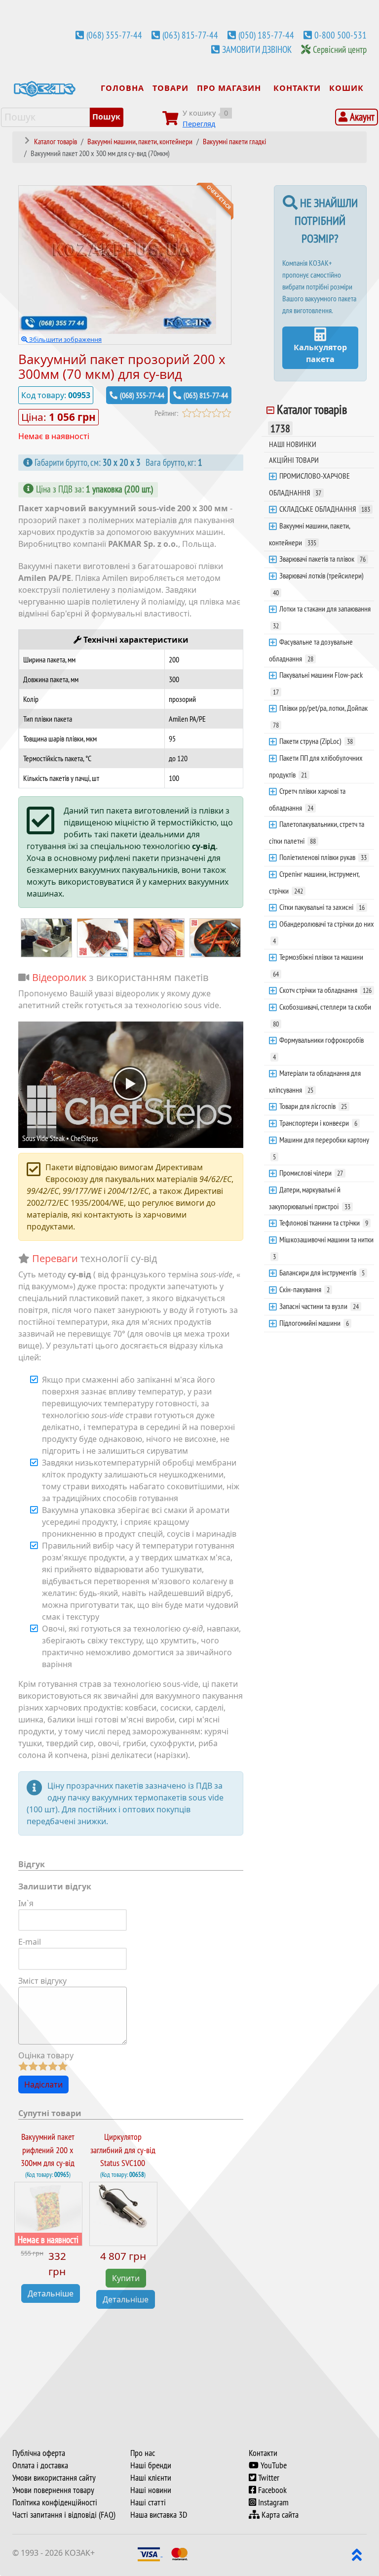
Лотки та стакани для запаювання (322, 617)
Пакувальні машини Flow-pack (318, 683)
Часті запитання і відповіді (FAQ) (64, 2515)
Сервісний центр (340, 49)
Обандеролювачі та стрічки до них (323, 932)
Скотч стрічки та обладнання (325, 990)
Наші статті (148, 2502)
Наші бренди (151, 2465)
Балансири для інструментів (322, 1272)
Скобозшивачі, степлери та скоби (322, 1015)
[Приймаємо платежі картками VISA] (150, 2553)
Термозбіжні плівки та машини (318, 965)
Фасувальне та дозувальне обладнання (311, 650)
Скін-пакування (304, 1289)
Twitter (268, 2478)
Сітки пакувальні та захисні (322, 907)
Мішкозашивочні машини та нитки (323, 1248)
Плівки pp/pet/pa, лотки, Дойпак (320, 716)
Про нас (143, 2453)
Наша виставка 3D (159, 2515)
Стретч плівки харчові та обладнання (307, 799)
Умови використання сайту (54, 2478)
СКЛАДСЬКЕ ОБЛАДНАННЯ (325, 509)
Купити (126, 2278)
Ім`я (26, 1903)
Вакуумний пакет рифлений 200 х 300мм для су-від (48, 2150)
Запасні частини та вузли (319, 1306)
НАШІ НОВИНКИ (293, 444)
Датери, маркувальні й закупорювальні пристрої (310, 1198)
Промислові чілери (311, 1173)
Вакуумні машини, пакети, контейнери (310, 534)
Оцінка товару (46, 2055)
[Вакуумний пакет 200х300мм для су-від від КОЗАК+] (159, 937)
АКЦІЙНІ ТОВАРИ (294, 460)
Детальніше (51, 2293)
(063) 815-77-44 (190, 35)
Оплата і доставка (40, 2465)
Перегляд (199, 124)
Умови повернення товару (53, 2490)
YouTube (273, 2465)
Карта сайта (279, 2515)
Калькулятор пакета (320, 353)
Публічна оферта (39, 2453)
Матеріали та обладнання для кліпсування (315, 1081)
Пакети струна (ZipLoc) (316, 741)
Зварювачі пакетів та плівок (322, 559)
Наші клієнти (151, 2478)
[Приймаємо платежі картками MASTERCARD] (180, 2553)
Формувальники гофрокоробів (318, 1048)
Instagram (272, 2502)
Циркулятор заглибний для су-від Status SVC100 (123, 2150)
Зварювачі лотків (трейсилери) (318, 584)
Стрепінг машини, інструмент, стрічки (314, 882)
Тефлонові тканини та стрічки (324, 1223)
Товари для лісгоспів (313, 1106)
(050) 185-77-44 (266, 35)
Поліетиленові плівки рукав (323, 857)
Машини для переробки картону (321, 1148)
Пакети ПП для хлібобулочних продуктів (316, 766)
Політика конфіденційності (55, 2502)
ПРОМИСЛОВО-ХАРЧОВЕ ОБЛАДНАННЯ (309, 484)
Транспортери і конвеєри (318, 1123)
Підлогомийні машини (314, 1323)
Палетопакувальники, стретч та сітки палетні (317, 832)
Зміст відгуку (42, 1981)
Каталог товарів (309, 418)
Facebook (271, 2490)
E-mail (30, 1942)
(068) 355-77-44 (114, 35)
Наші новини (151, 2490)
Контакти (263, 2453)
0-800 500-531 (341, 35)
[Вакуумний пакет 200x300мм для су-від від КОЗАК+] (46, 937)
